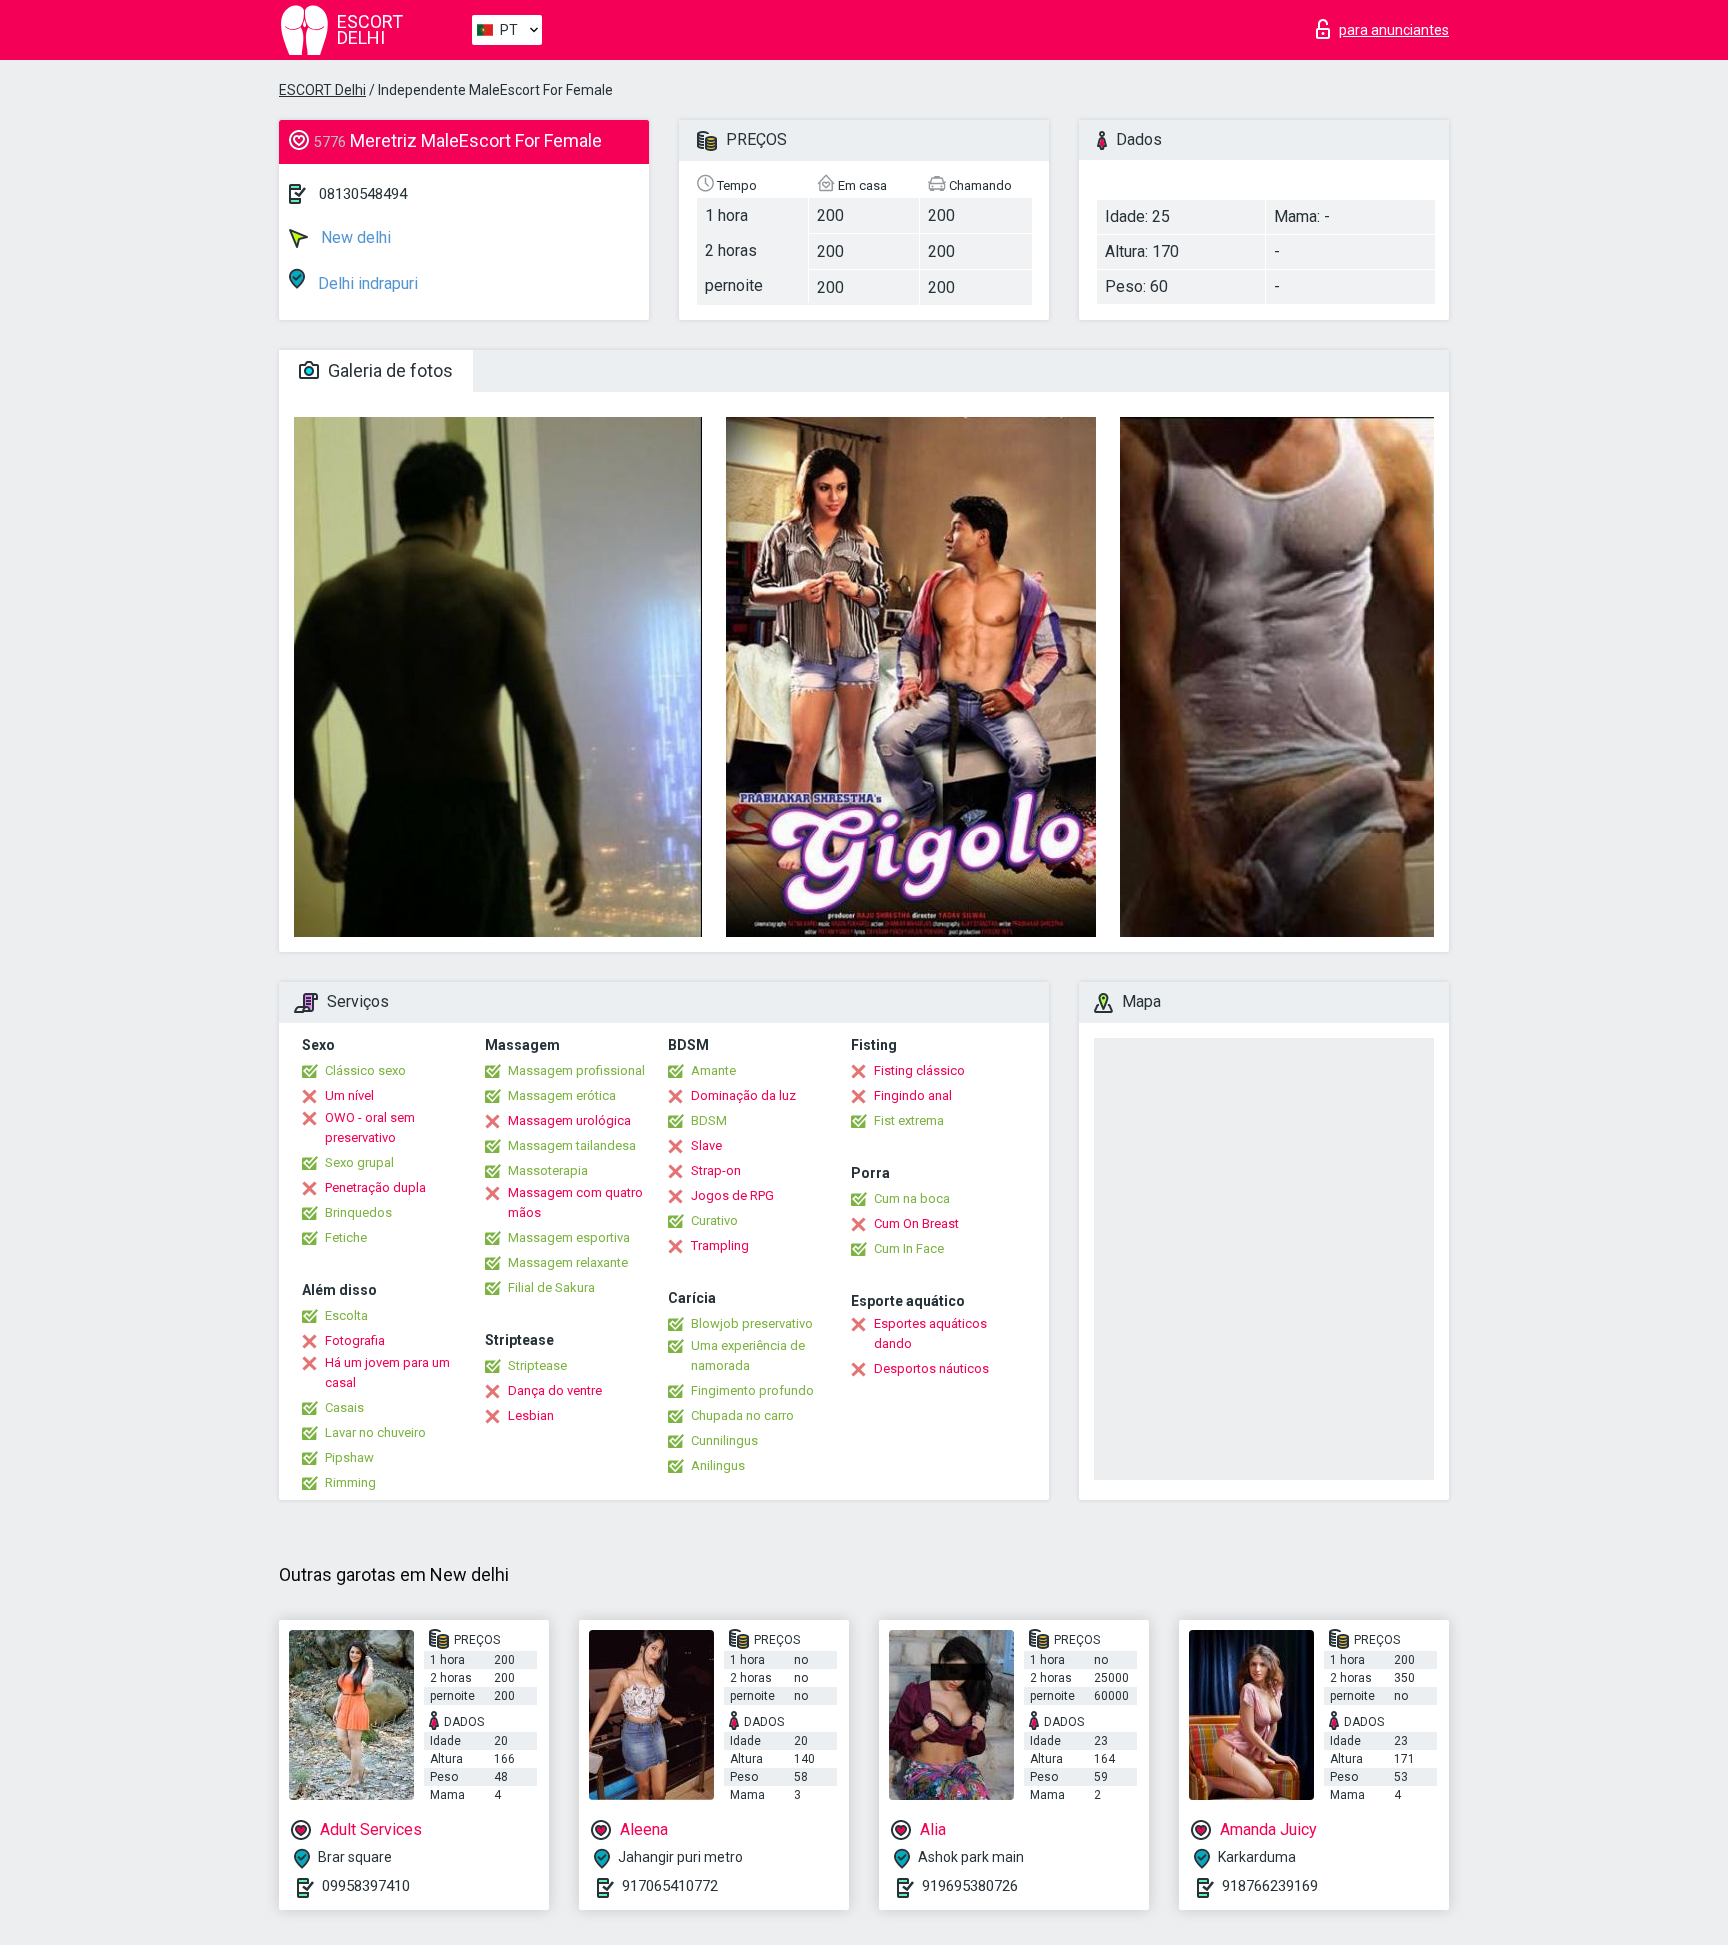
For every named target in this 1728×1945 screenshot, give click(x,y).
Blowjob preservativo (752, 1323)
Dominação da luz (743, 1095)
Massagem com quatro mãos (575, 1202)
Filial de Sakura (551, 1287)
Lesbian (531, 1415)
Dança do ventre (555, 1390)
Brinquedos (358, 1212)
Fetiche (346, 1237)
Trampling (720, 1245)
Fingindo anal (913, 1095)
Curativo (714, 1220)
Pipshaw (349, 1457)
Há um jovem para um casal (387, 1372)
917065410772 (670, 1886)
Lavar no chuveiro (375, 1432)
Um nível (349, 1095)
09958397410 (366, 1886)
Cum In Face (909, 1248)
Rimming (350, 1482)
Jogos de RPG (732, 1195)
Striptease (537, 1365)
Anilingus (718, 1465)
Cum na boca (912, 1198)
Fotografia (355, 1340)
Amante (713, 1070)
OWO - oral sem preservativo (370, 1127)
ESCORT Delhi (322, 90)
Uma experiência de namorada (748, 1355)
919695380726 (970, 1886)
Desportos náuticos (931, 1368)
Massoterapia (548, 1170)
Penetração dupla (375, 1187)
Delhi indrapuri (366, 283)
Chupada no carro (742, 1415)
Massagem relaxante (568, 1262)
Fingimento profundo (752, 1390)
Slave (706, 1145)
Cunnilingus (724, 1440)
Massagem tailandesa (572, 1145)
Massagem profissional (576, 1070)
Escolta (346, 1315)
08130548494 (363, 194)
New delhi (354, 237)
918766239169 (1270, 1886)
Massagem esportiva (569, 1237)
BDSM (709, 1120)
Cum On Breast (916, 1223)
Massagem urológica (569, 1120)
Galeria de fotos (388, 370)
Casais (344, 1407)
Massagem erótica (562, 1095)
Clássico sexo (365, 1070)
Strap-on (716, 1170)
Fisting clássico (919, 1070)
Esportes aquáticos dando (930, 1333)
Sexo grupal (359, 1162)
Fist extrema (909, 1120)
